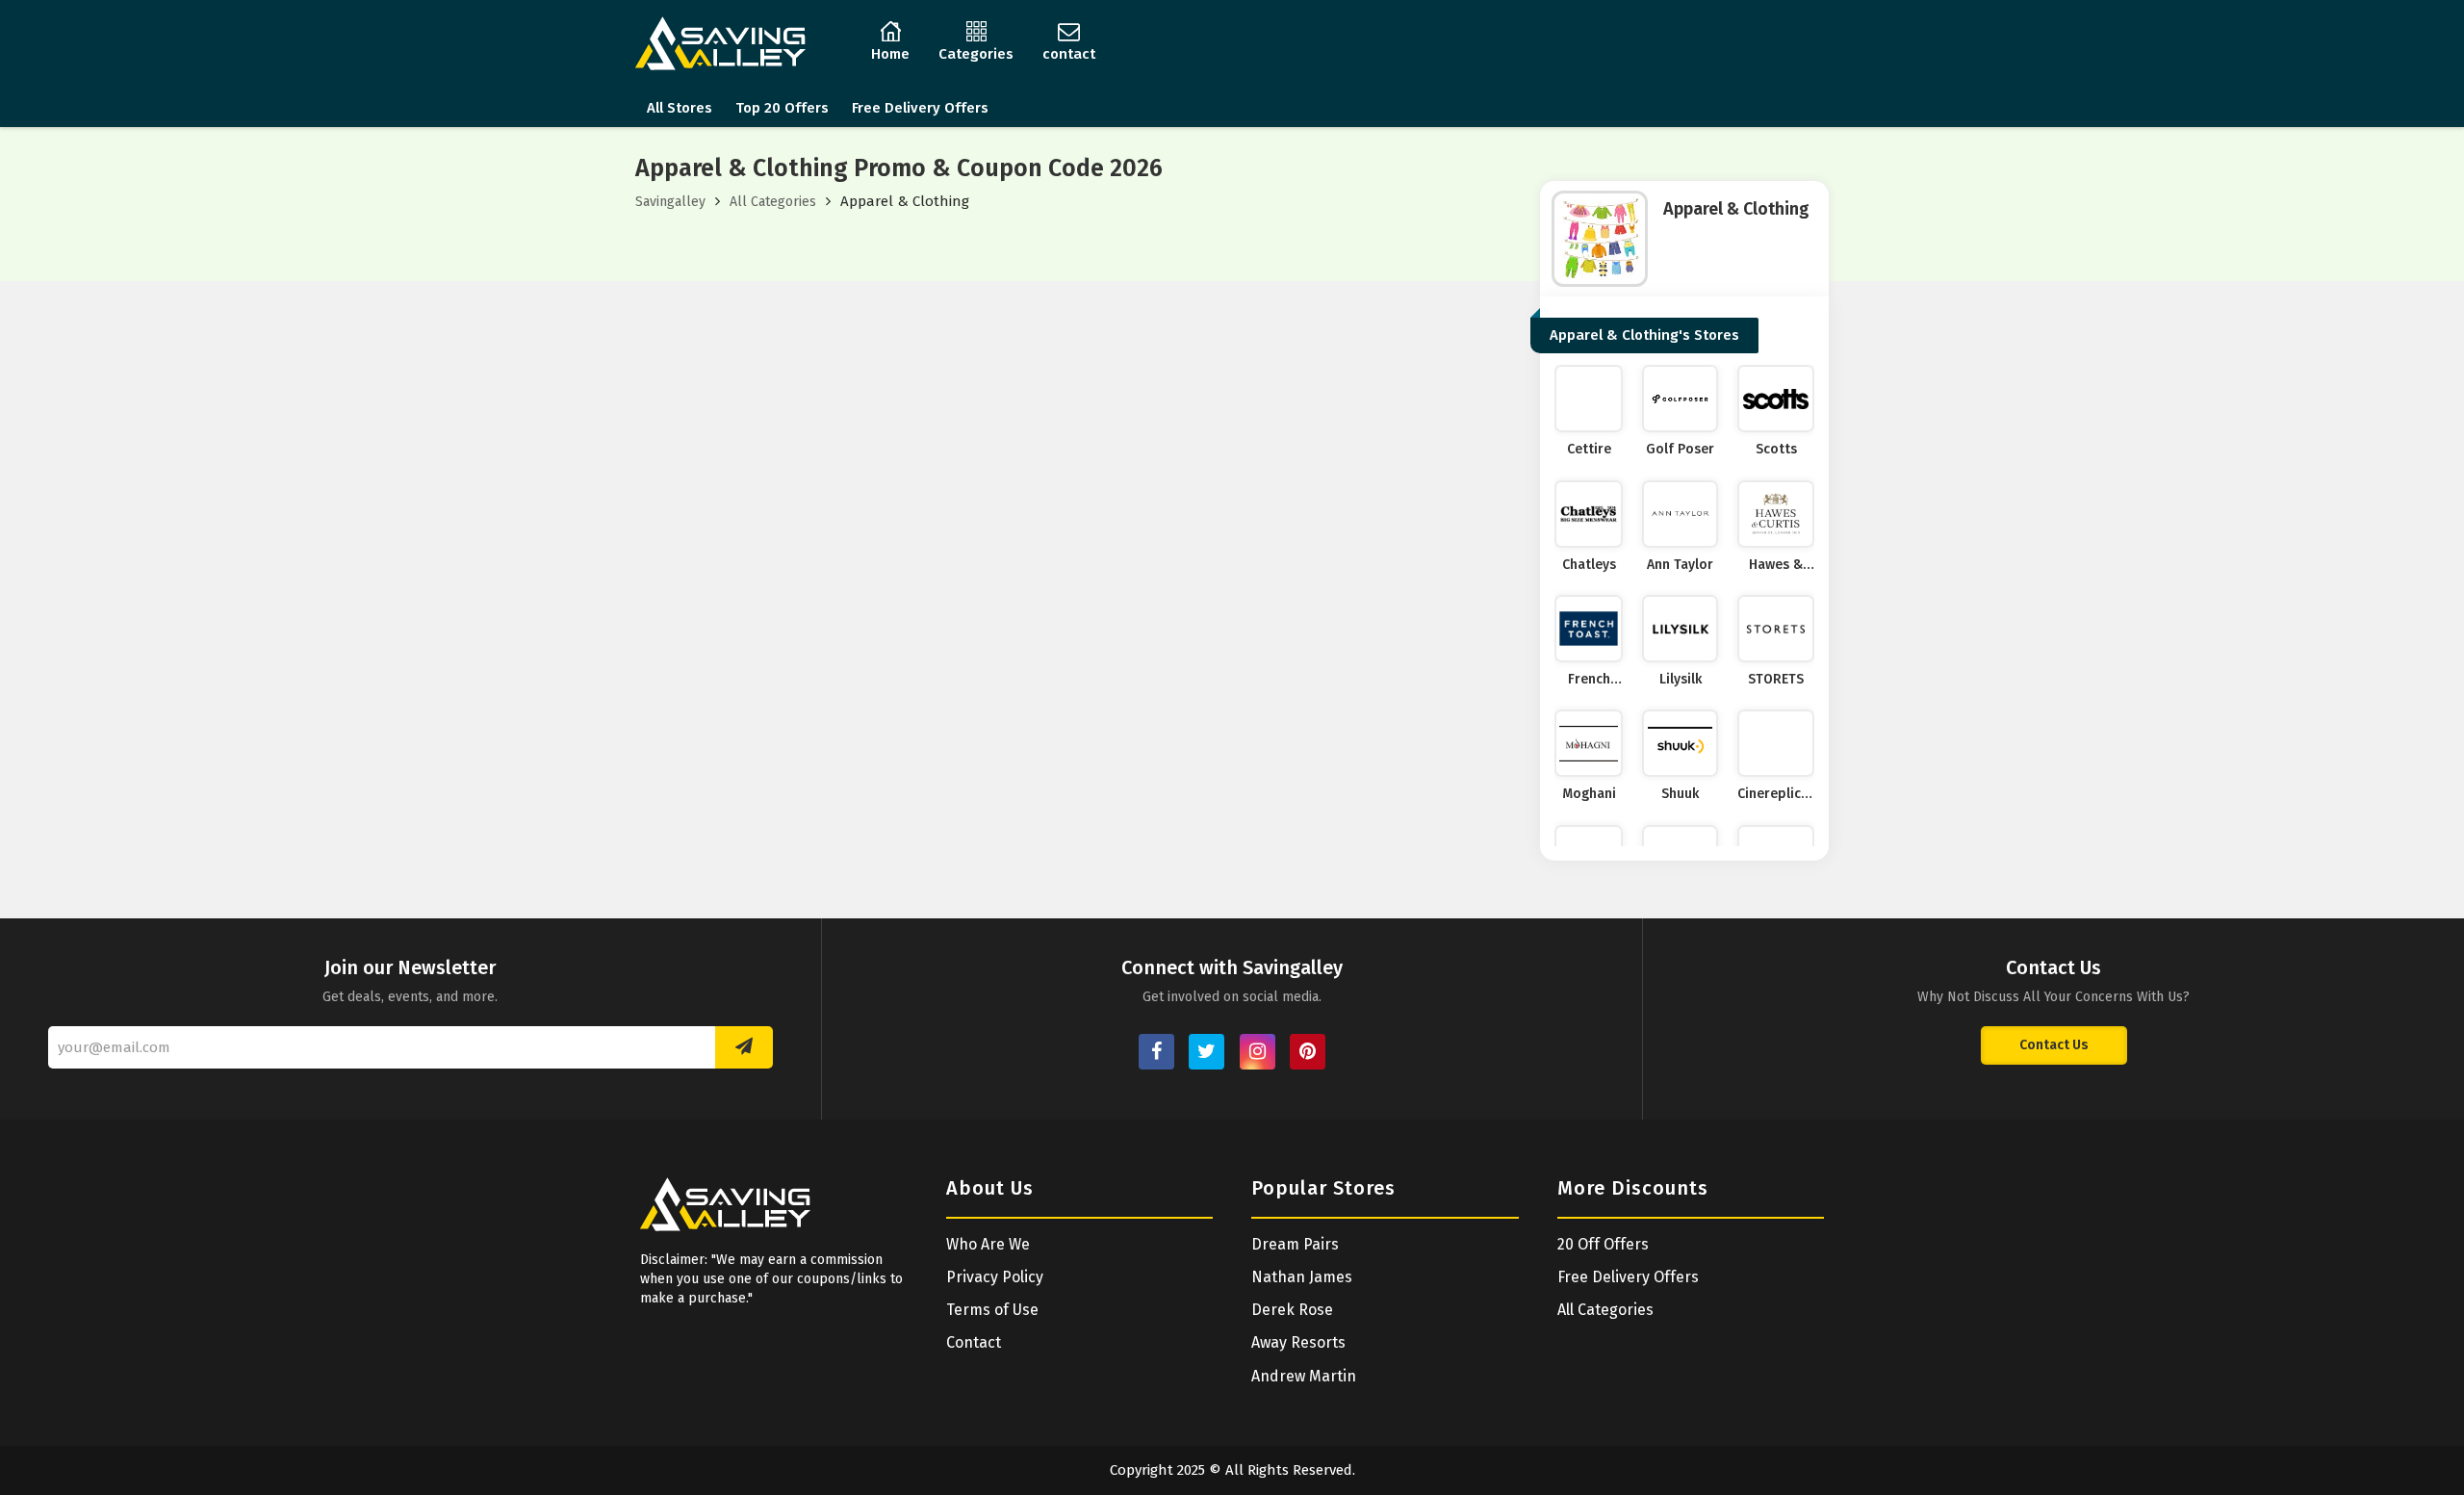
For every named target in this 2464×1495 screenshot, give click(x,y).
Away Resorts (1298, 1342)
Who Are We (988, 1244)
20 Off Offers (1603, 1244)
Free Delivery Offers (920, 108)
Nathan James (1302, 1277)
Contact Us (2054, 1045)
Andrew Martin (1304, 1376)
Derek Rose (1292, 1310)
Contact (974, 1342)
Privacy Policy (995, 1277)
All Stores (680, 108)
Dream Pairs (1295, 1244)
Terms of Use (992, 1310)
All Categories (773, 202)
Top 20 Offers (782, 108)
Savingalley (670, 202)
